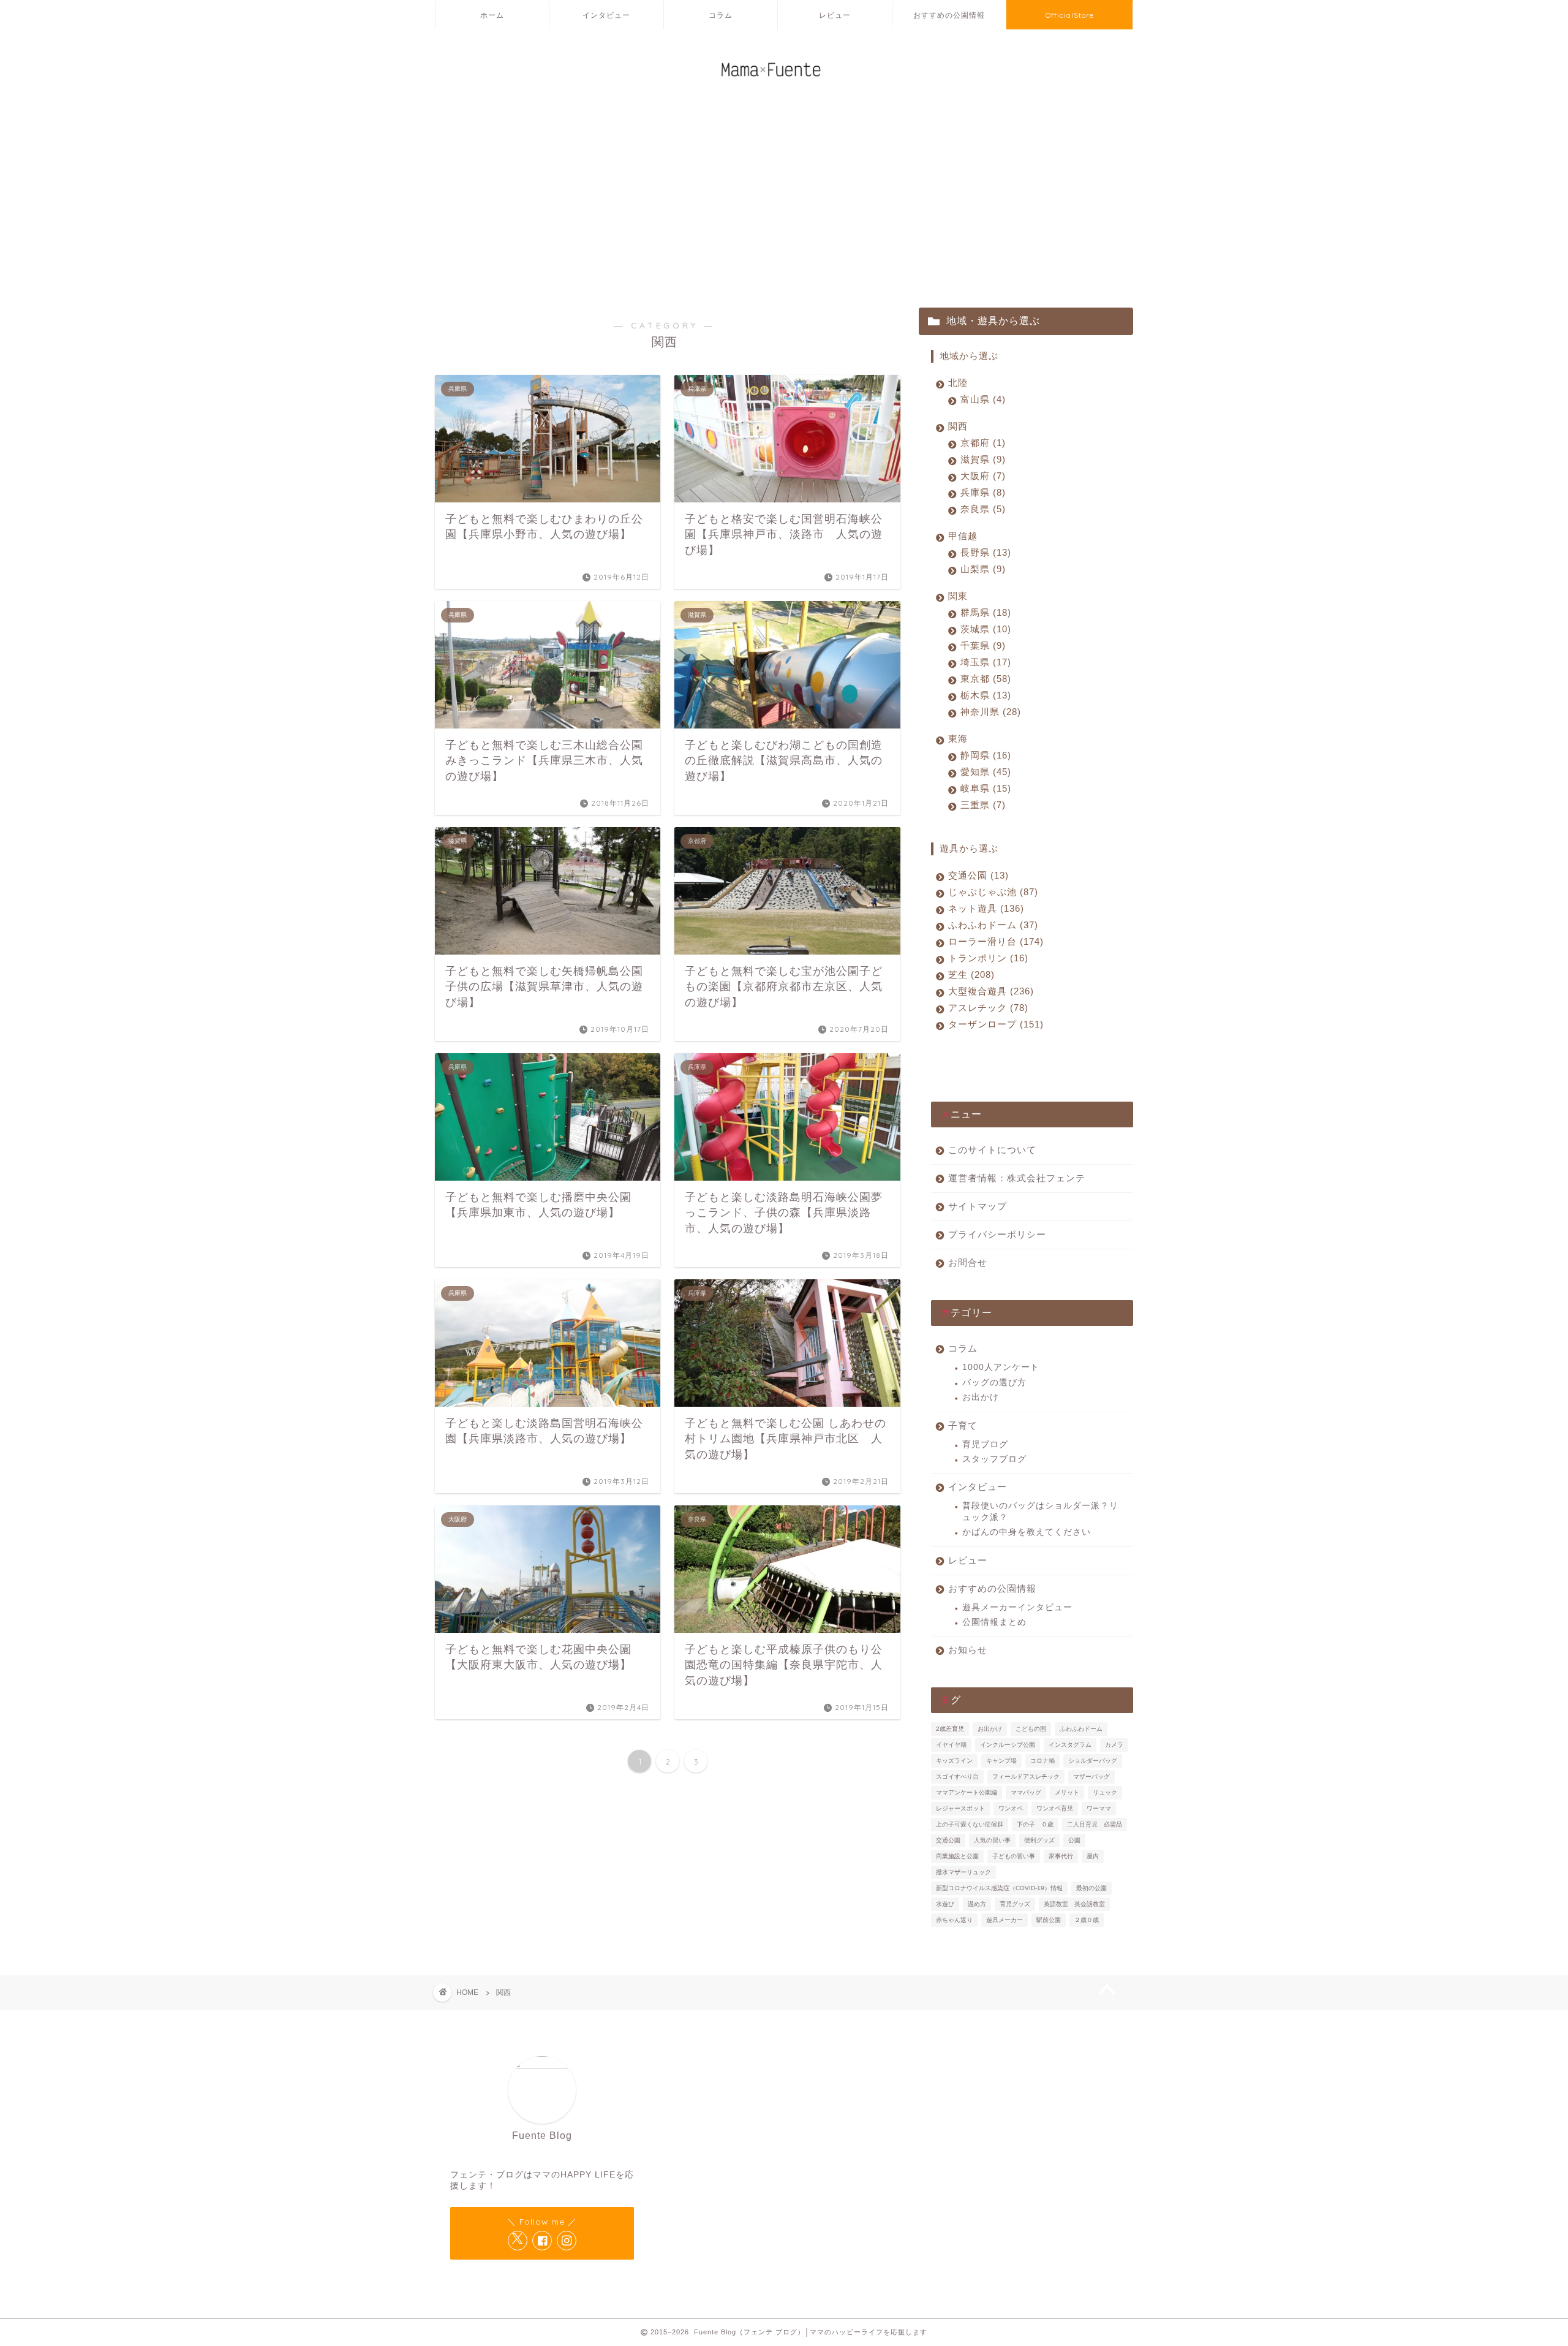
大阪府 (981, 476)
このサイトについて (992, 1150)
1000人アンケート (1001, 1367)
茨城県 (984, 629)
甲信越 (963, 536)
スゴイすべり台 (957, 1777)
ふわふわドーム (991, 925)
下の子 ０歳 (1035, 1824)
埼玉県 (984, 662)
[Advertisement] (784, 203)
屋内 (1093, 1856)
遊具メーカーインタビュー (1017, 1607)
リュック (1105, 1792)
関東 (958, 596)
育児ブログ (985, 1444)
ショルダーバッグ (1093, 1761)
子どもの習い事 (1014, 1856)
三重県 (981, 805)
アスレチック (986, 1008)
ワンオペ (1011, 1808)
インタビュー (606, 15)
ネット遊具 (984, 908)
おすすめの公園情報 (949, 15)
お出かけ (981, 1397)
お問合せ (968, 1262)
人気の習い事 (992, 1840)
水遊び (945, 1904)
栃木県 (984, 695)
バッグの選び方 (994, 1383)
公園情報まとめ (994, 1622)
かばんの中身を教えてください (1027, 1532)
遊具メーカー (1005, 1920)
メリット (1067, 1792)
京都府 (981, 443)
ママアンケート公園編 (967, 1792)
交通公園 (977, 875)
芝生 (970, 974)
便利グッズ (1039, 1840)
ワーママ (1099, 1808)
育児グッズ (1015, 1904)
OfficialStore (1070, 15)
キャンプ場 (1001, 1761)
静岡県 (984, 755)
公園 (1074, 1840)
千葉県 (981, 645)
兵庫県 (981, 492)
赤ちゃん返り (954, 1920)
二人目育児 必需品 (1095, 1824)
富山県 (981, 399)
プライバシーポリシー (997, 1234)
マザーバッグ (1091, 1777)
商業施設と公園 (957, 1856)
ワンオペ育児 (1055, 1808)
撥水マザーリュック (963, 1872)
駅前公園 (1049, 1920)
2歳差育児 (950, 1729)
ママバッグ (1026, 1792)
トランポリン (986, 958)
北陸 (958, 383)
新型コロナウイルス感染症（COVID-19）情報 (999, 1888)
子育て (963, 1425)
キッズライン (954, 1761)
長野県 (984, 552)
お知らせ (968, 1650)
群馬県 (984, 612)
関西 (958, 426)
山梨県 (981, 569)
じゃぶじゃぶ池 (991, 892)
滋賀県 (981, 459)
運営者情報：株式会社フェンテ (1017, 1178)
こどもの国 (1031, 1729)
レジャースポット (960, 1808)
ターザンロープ (994, 1024)
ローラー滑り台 (994, 941)
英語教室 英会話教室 (1074, 1904)
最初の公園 (1091, 1888)
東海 (958, 739)
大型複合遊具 (989, 991)
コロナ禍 (1042, 1761)
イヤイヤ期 (951, 1745)
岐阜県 (984, 788)
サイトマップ (978, 1206)
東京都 (984, 679)
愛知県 (984, 772)
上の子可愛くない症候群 (970, 1824)
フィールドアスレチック (1026, 1777)
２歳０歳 (1087, 1920)
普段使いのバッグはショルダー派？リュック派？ (1040, 1511)
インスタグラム (1070, 1745)
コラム (721, 15)
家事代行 (1061, 1856)
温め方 (977, 1904)
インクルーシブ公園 (1008, 1745)
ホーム (492, 15)
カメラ (1114, 1745)
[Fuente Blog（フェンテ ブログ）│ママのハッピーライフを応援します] (784, 85)
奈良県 (981, 509)
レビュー (835, 15)
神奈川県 (989, 712)
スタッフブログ (994, 1459)
